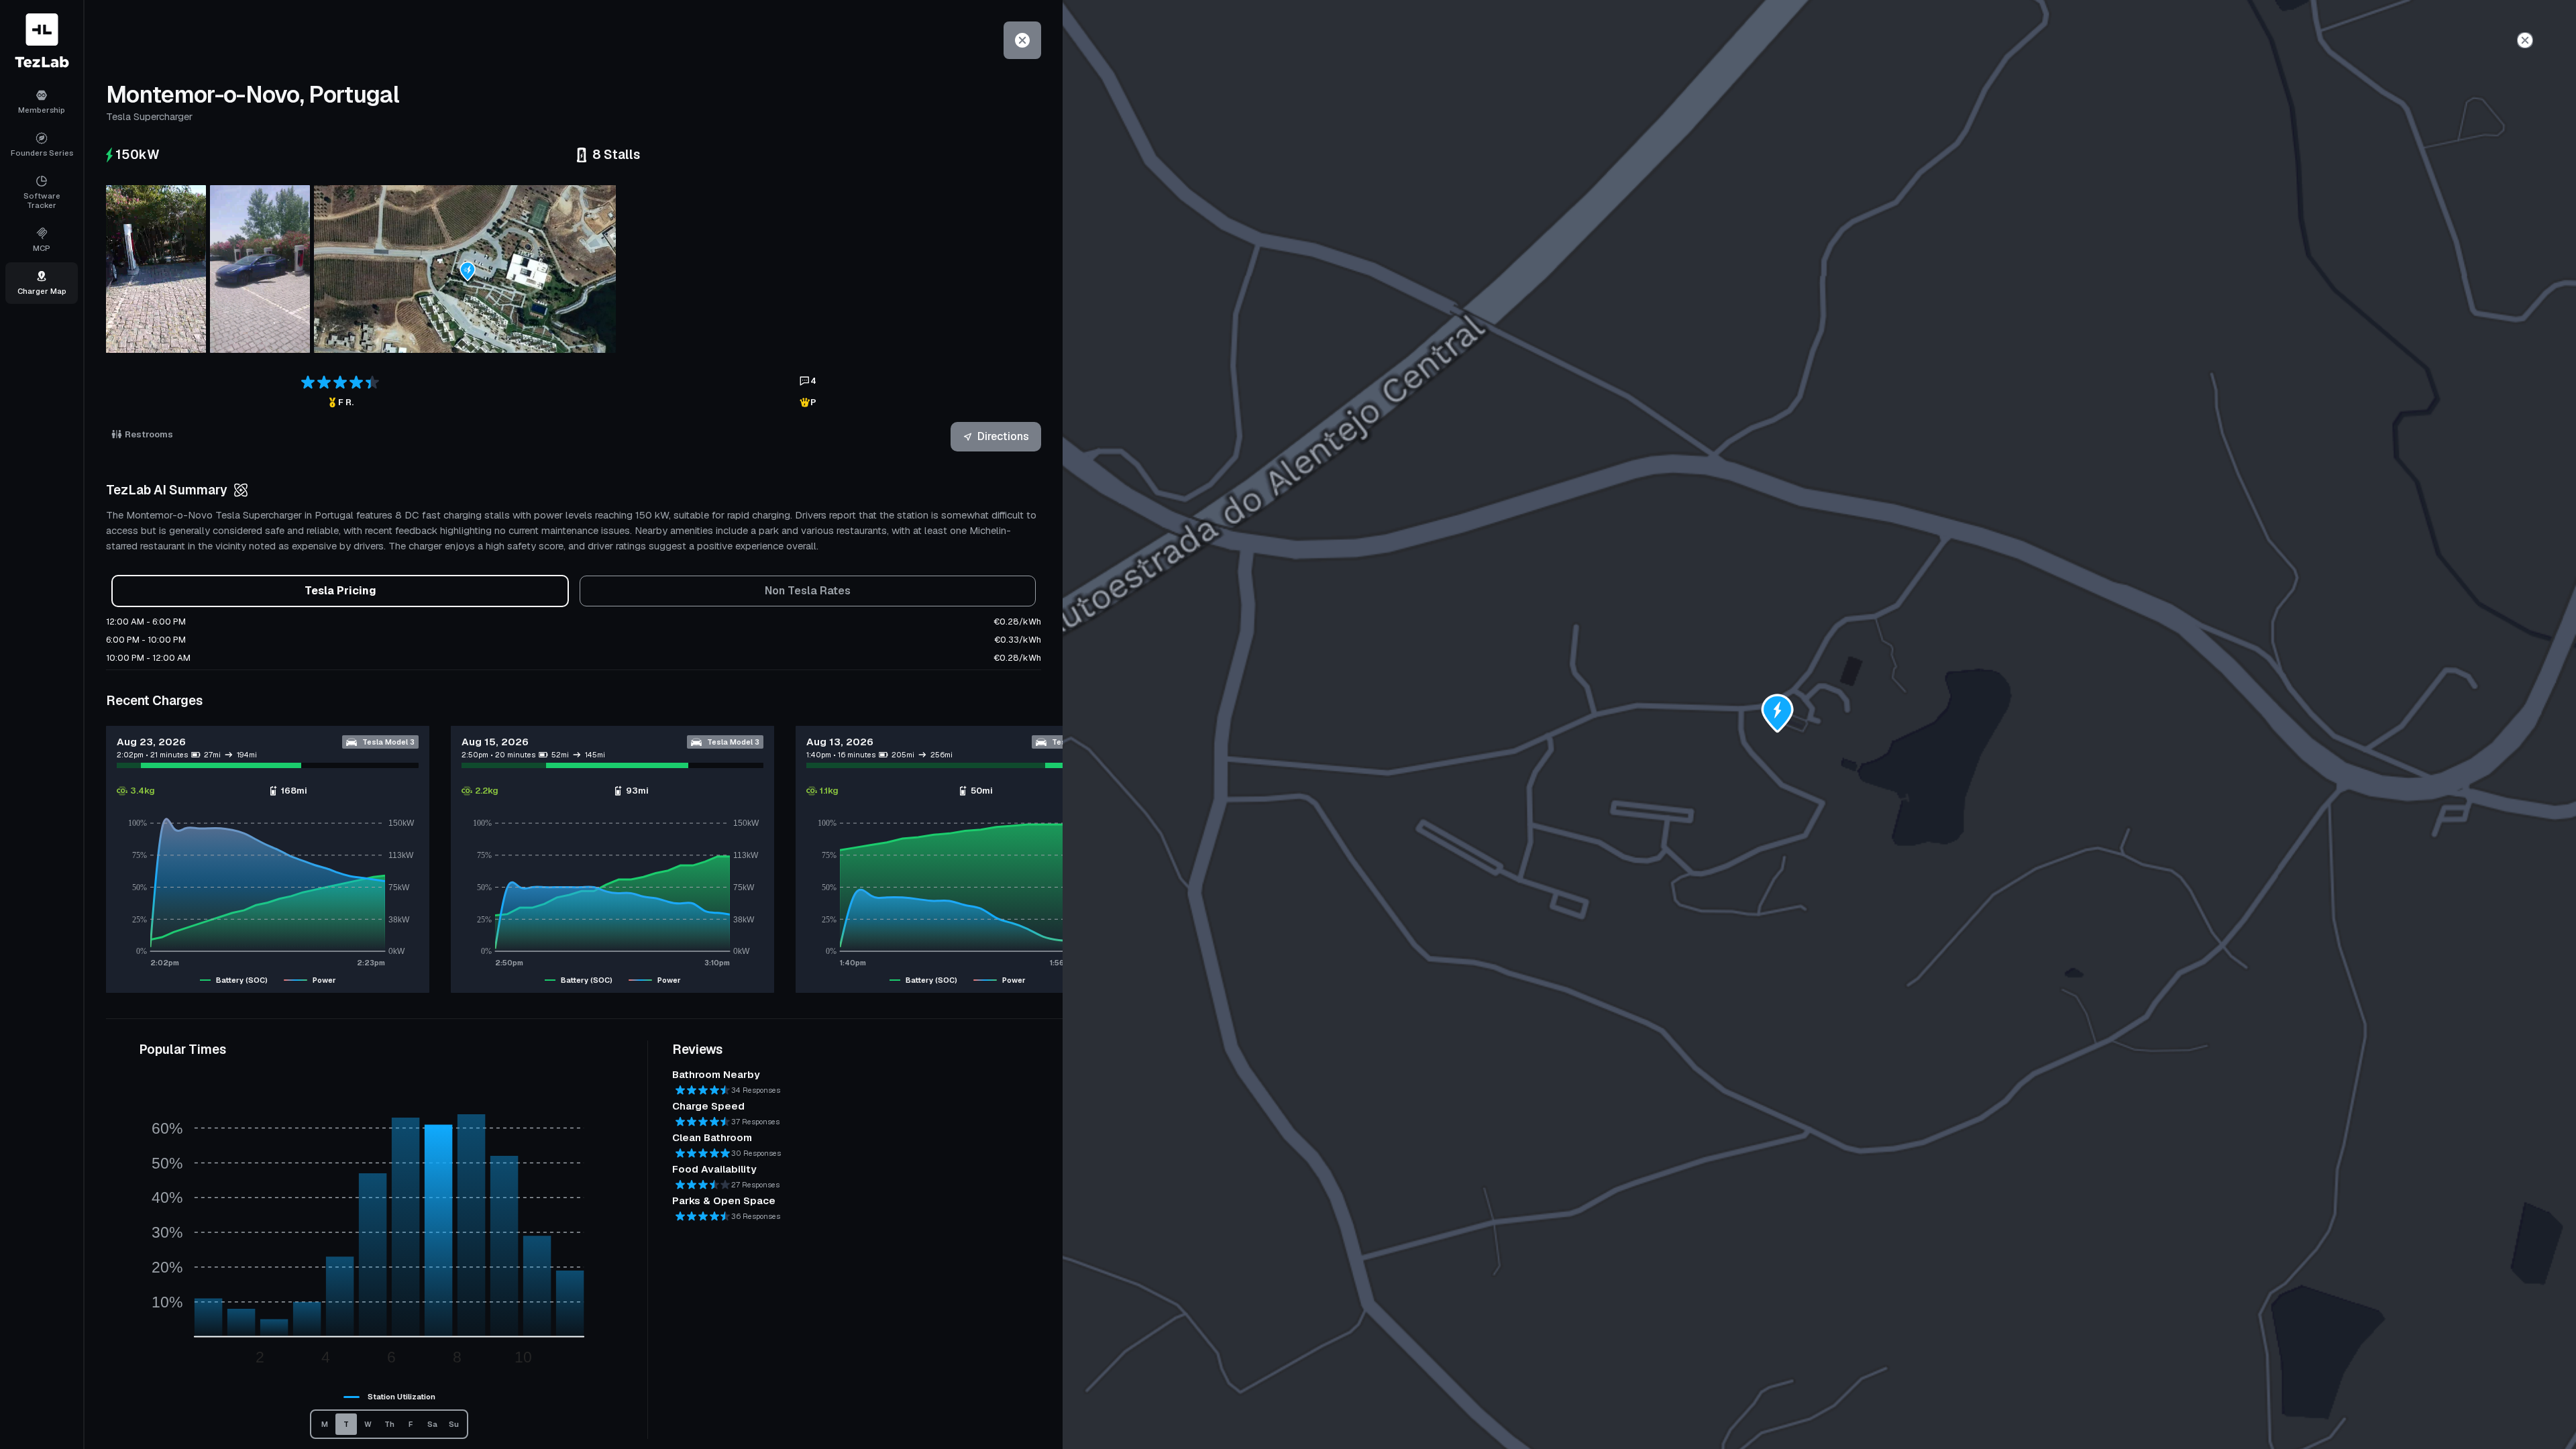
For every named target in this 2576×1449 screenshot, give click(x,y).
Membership (42, 110)
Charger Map (42, 291)
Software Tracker (42, 200)
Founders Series (42, 153)
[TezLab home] (42, 41)
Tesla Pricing (340, 591)
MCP (42, 248)
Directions (1003, 436)
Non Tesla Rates (808, 591)
